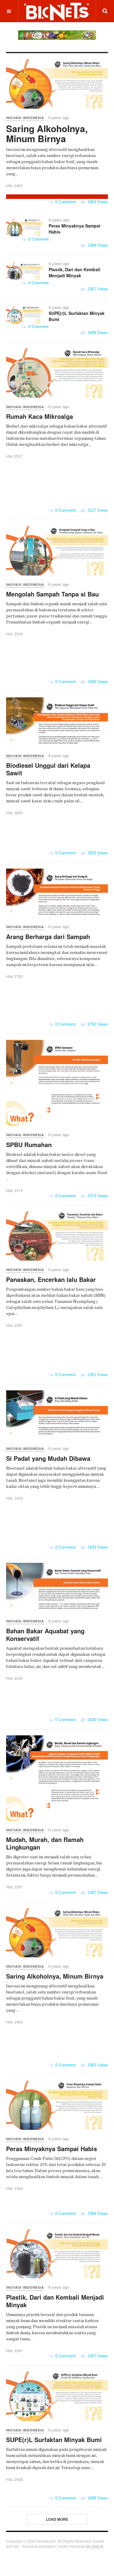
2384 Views (97, 245)
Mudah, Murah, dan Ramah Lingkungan (45, 1843)
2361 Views (97, 1375)
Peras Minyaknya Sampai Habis (74, 229)
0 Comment (64, 202)
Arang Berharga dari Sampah (48, 936)
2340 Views (97, 682)
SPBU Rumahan (29, 1145)
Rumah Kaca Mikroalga (40, 416)
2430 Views (97, 1720)
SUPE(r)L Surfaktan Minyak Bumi (77, 316)
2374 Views (97, 1196)
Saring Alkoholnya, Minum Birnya (47, 133)
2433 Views (97, 1547)
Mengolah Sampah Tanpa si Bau (52, 594)
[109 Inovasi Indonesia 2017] (57, 35)
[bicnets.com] (57, 11)
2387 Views (97, 1893)
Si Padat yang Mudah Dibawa (48, 1458)
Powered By (15, 2559)
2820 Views (97, 853)
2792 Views (97, 1024)
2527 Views (97, 510)
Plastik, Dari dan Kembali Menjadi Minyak (74, 272)
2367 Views (97, 289)
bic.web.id (95, 2546)
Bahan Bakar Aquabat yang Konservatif (45, 1635)
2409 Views (97, 333)
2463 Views (97, 202)
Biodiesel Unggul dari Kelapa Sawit (48, 769)
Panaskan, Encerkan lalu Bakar (51, 1279)
